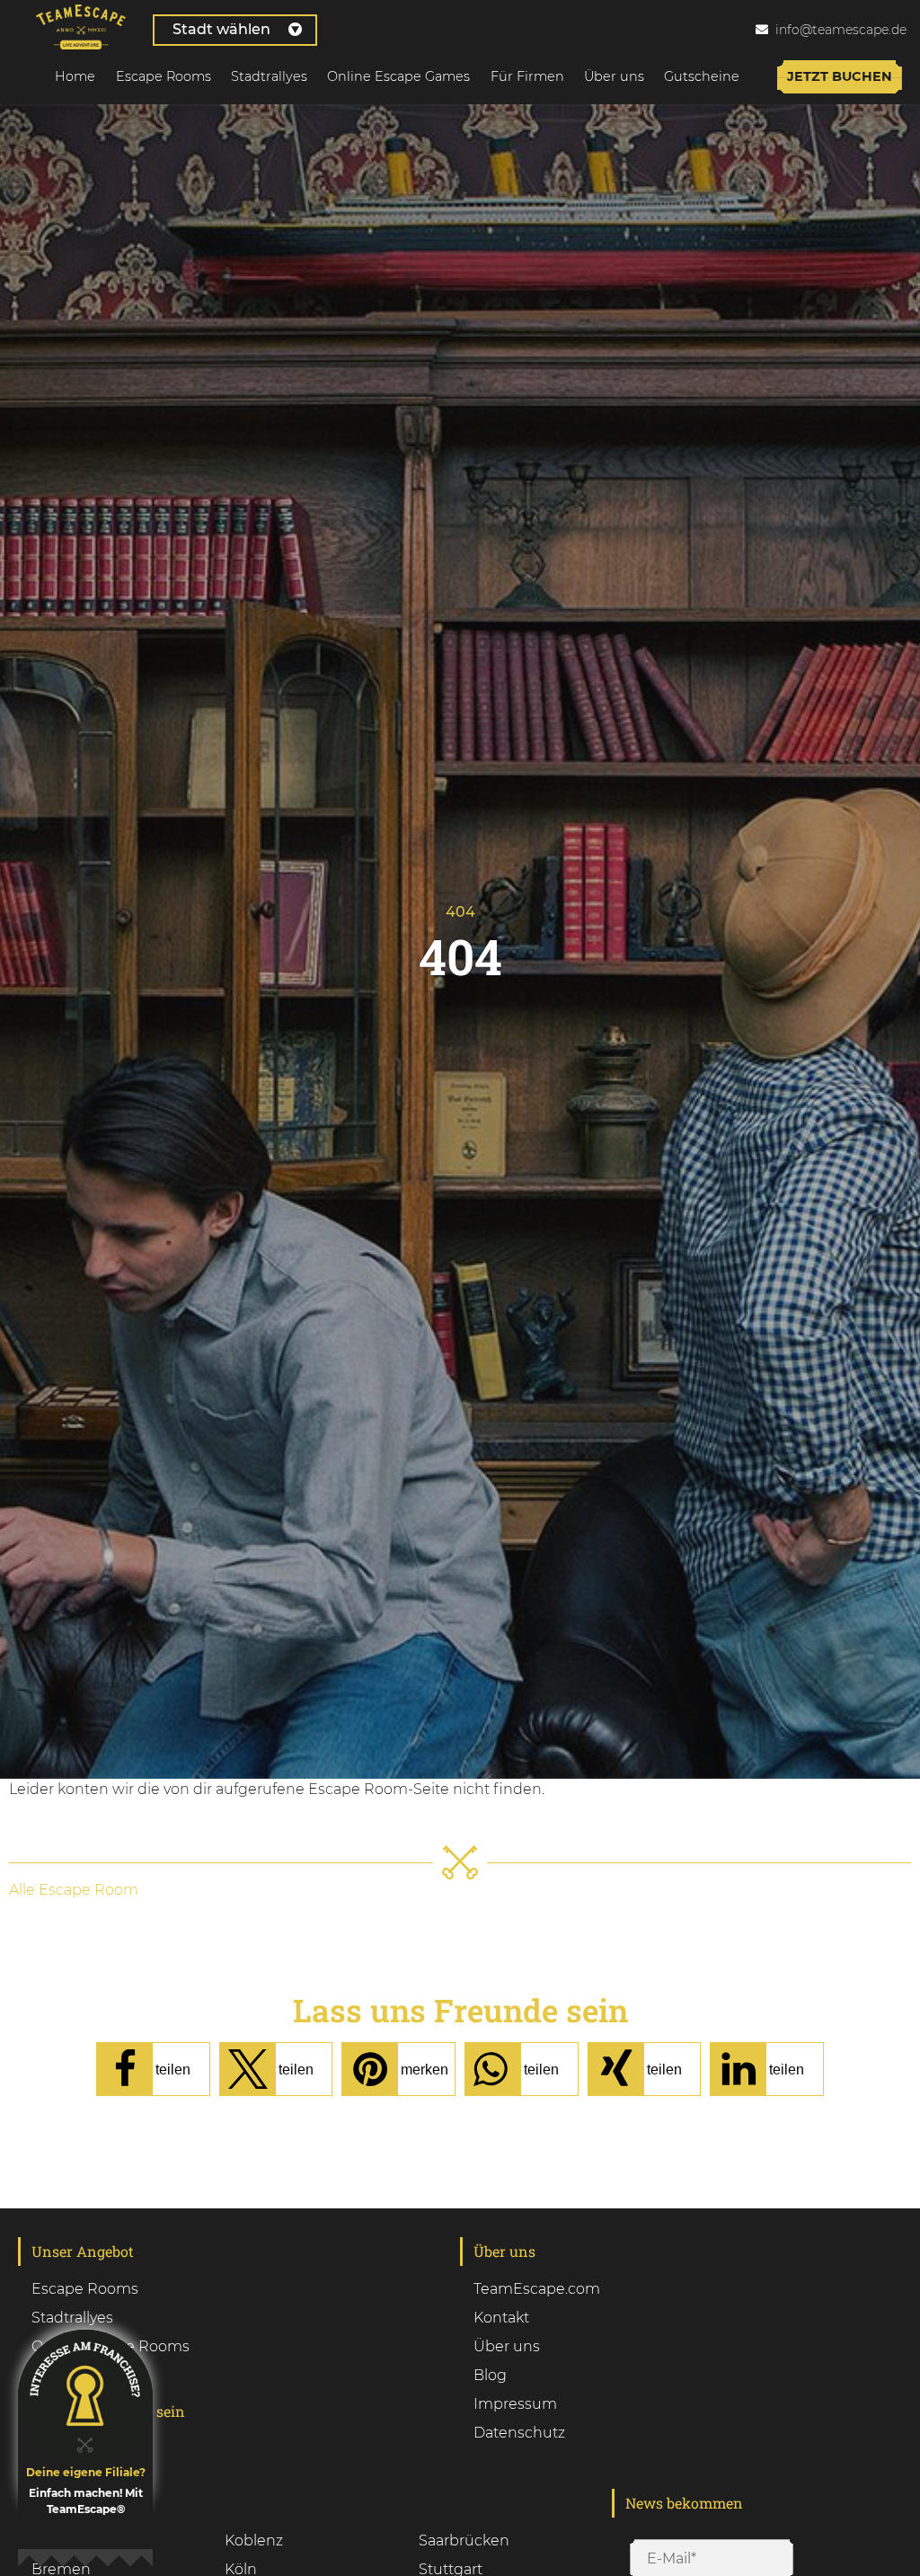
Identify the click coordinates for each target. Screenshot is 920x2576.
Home (75, 76)
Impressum (515, 2404)
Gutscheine (702, 76)
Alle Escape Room (74, 1890)
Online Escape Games (398, 76)
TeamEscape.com (537, 2289)
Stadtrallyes (269, 76)
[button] (153, 2069)
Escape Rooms (164, 76)
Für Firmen (527, 76)
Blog (490, 2375)
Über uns (614, 76)
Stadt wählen (221, 29)
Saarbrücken (464, 2540)
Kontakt (501, 2318)
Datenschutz (519, 2433)
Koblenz (254, 2540)
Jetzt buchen (840, 76)
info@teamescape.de (841, 30)
